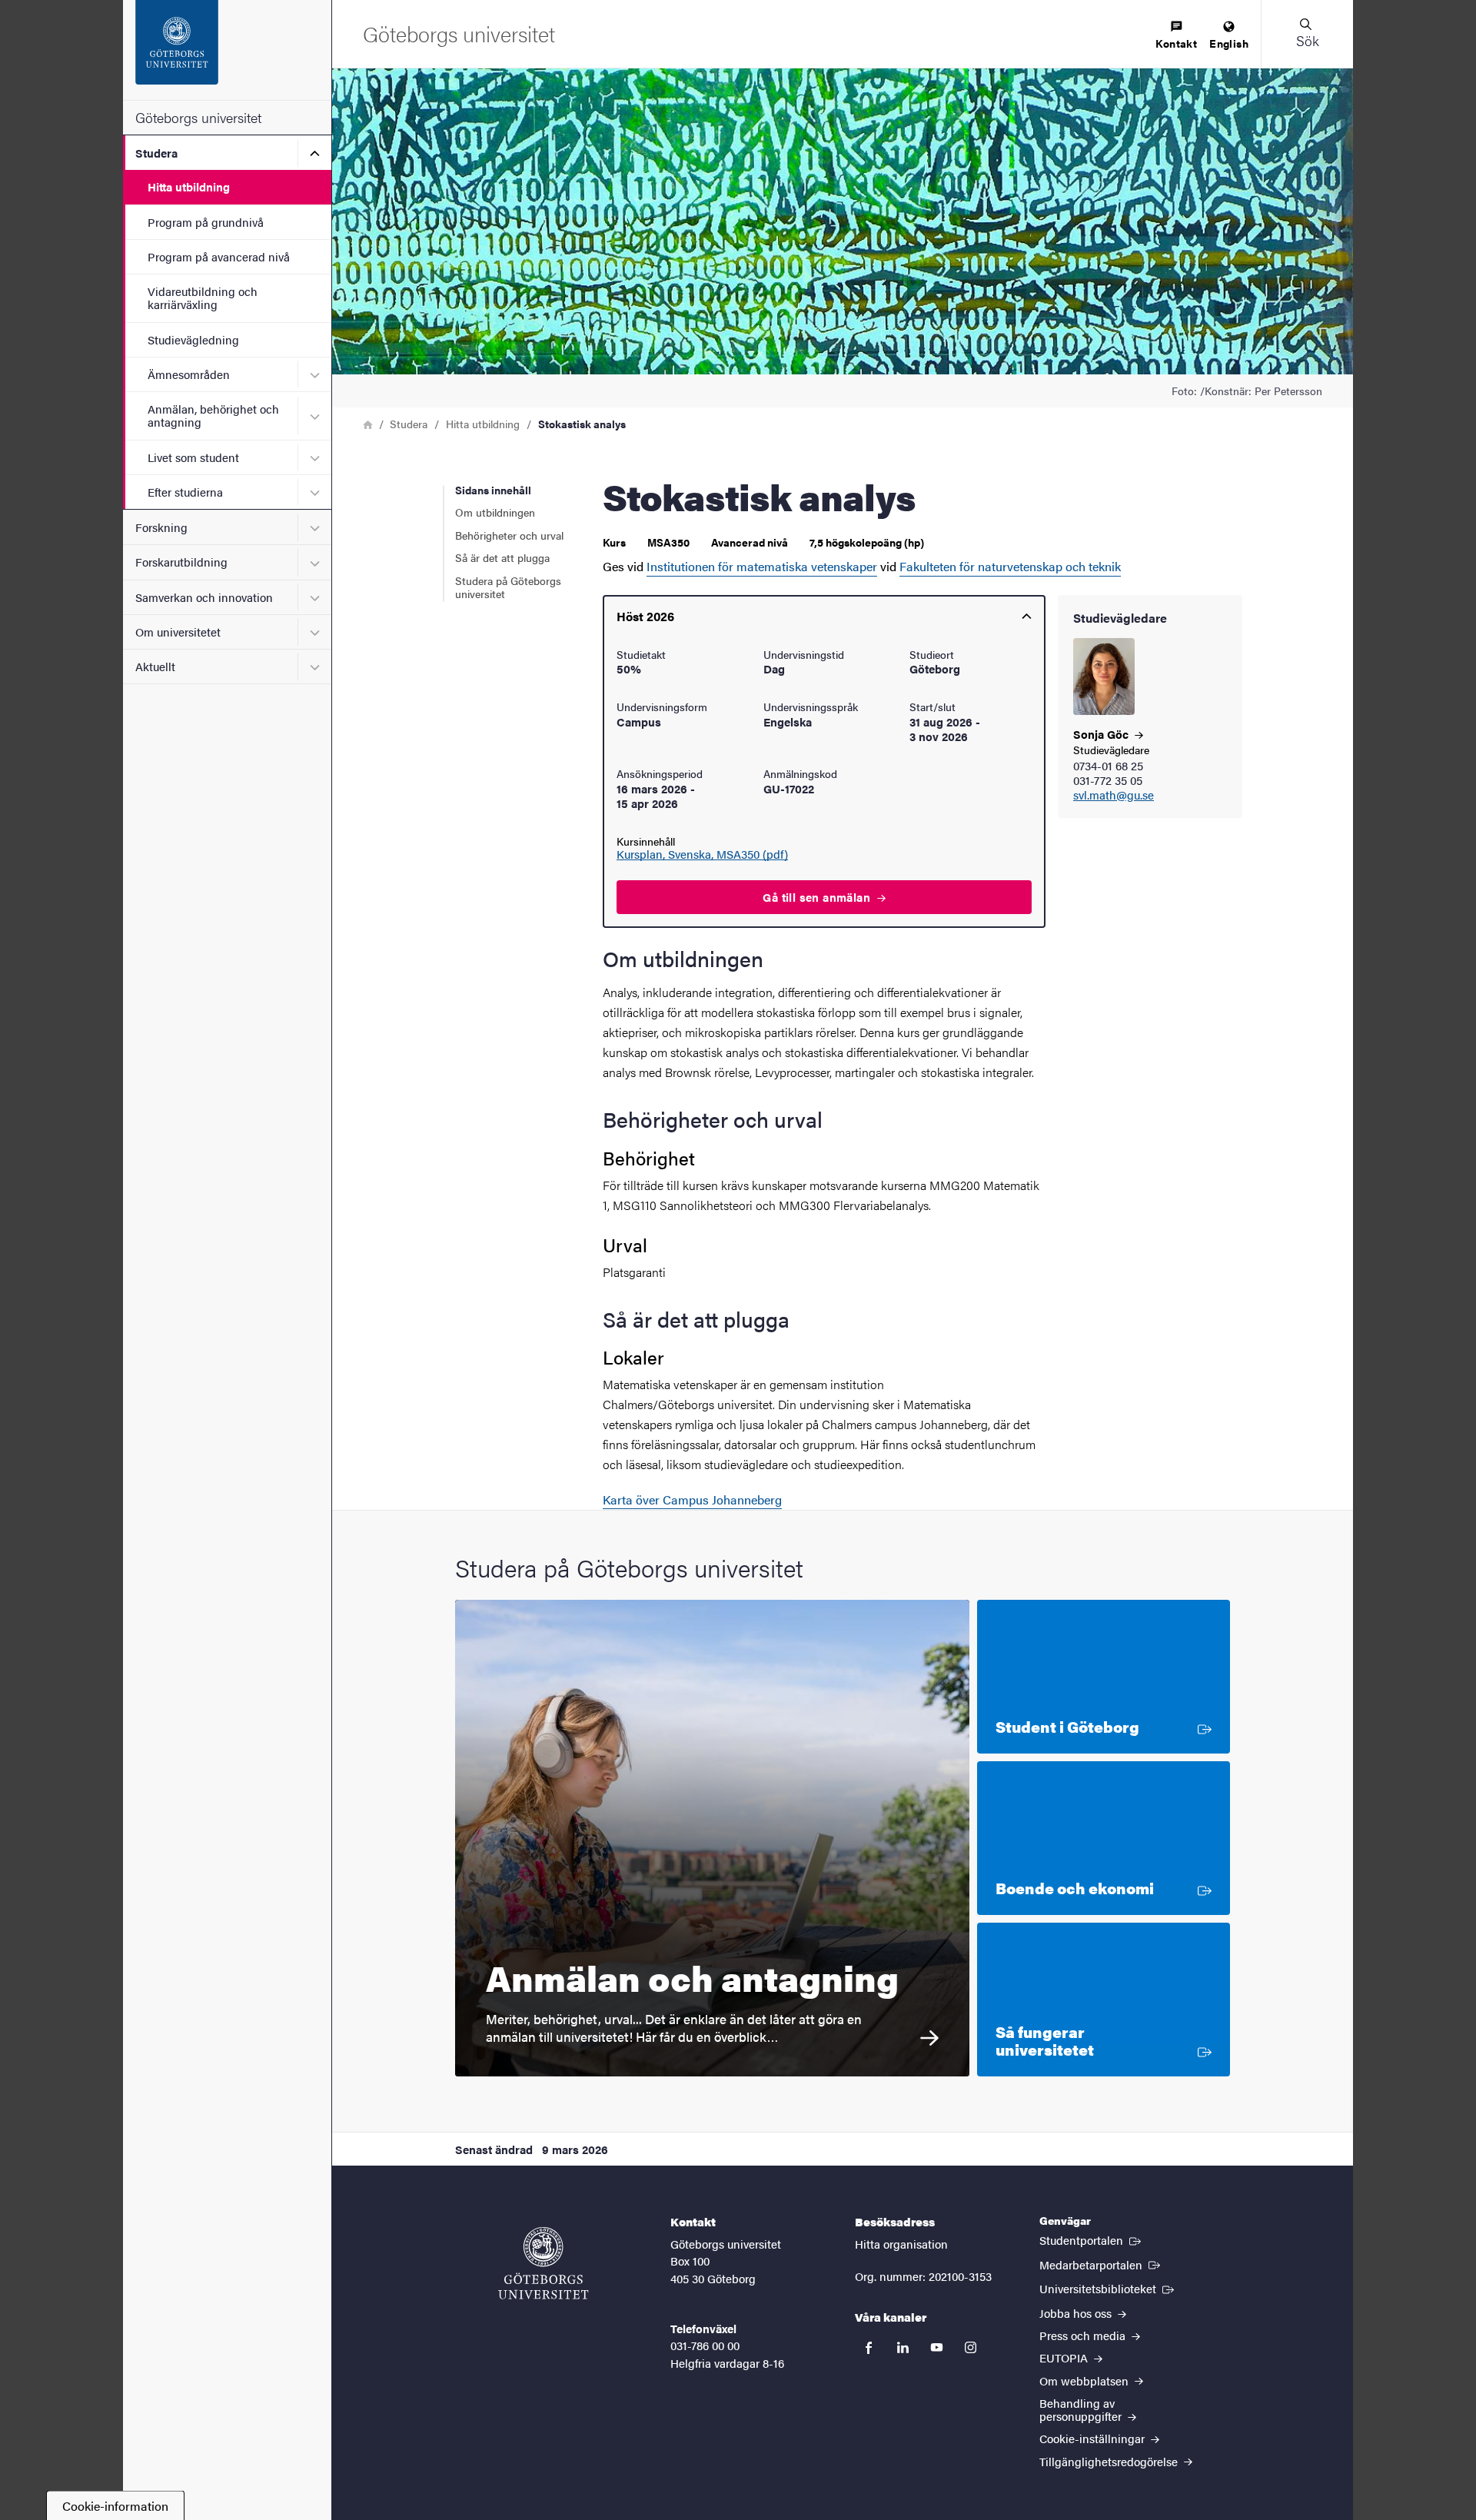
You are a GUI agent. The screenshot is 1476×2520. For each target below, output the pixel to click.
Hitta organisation (901, 2244)
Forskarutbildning (181, 562)
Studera (156, 153)
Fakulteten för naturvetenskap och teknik (1010, 566)
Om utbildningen (495, 512)
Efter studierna (185, 492)
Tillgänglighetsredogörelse (1110, 2461)
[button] (1307, 34)
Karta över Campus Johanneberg (692, 1499)
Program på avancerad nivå (219, 256)
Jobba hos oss (1077, 2313)
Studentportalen (1092, 2239)
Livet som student (193, 457)
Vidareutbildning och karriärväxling (203, 298)
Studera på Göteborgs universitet (508, 587)
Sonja (1102, 734)
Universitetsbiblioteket (1108, 2288)
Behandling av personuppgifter (1082, 2409)
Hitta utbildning (189, 186)
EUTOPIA (1065, 2357)
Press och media (1084, 2335)
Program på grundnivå (206, 222)
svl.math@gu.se (1114, 795)
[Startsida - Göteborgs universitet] (227, 50)
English (1229, 43)
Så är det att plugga (502, 557)
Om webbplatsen (1085, 2380)
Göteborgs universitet (198, 117)
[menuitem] (1176, 36)
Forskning (161, 527)
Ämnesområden (189, 374)
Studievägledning (193, 339)
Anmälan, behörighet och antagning (213, 415)
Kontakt (1176, 43)
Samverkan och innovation (204, 597)
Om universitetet (178, 632)
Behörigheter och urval (509, 535)
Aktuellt (155, 666)
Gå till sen (818, 897)
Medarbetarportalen (1101, 2264)
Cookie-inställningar (1094, 2438)
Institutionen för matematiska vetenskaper (762, 566)
